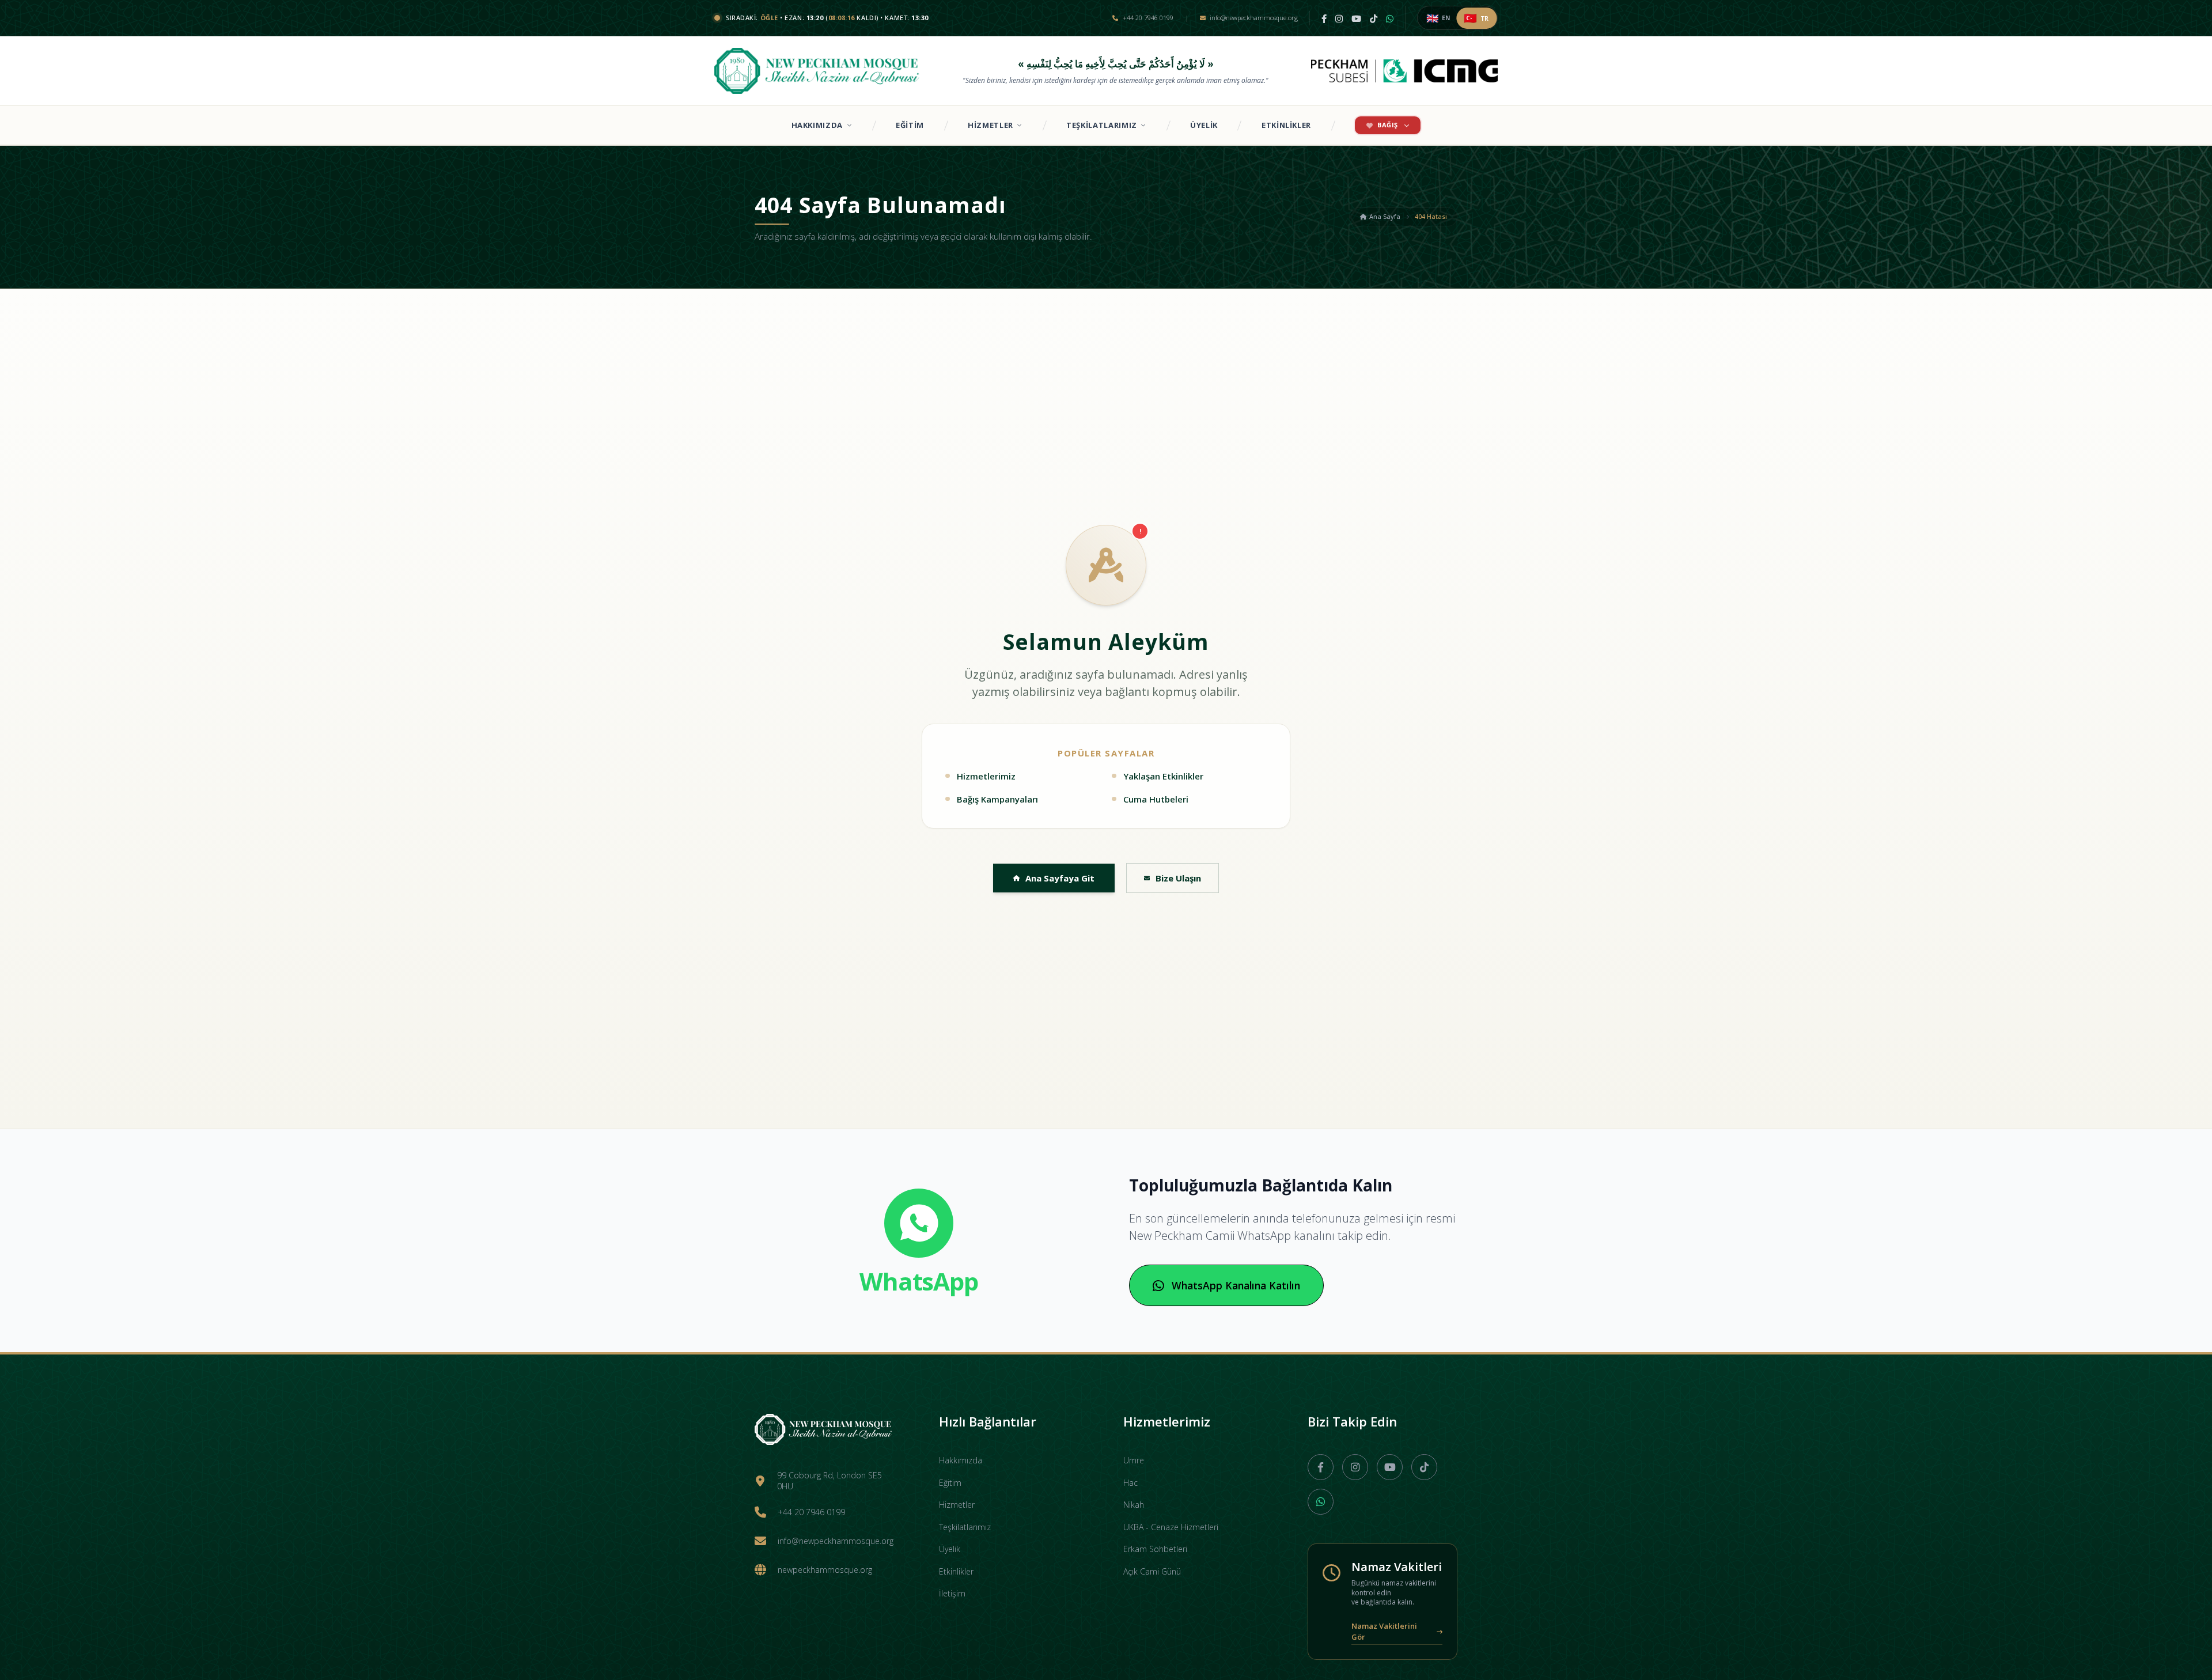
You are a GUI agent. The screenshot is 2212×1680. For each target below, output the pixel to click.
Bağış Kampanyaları (997, 799)
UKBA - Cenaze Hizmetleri (1171, 1527)
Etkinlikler (1286, 125)
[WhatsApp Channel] (1390, 18)
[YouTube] (1356, 18)
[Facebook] (1324, 18)
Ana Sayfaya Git (1060, 878)
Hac (1130, 1483)
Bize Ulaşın (1178, 878)
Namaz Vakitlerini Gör (1384, 1632)
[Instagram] (1339, 18)
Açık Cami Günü (1152, 1571)
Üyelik (1204, 125)
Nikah (1134, 1505)
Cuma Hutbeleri (1156, 799)
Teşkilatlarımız (1102, 125)
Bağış (1388, 125)
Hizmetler (991, 125)
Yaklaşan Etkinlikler (1163, 776)
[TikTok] (1374, 18)
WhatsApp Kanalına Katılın (1236, 1285)
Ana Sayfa (1385, 216)
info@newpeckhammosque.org (836, 1541)
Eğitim (910, 125)
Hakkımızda (817, 125)
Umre (1134, 1460)
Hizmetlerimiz (986, 776)
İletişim (952, 1593)
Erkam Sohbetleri (1155, 1549)
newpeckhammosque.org (825, 1570)
